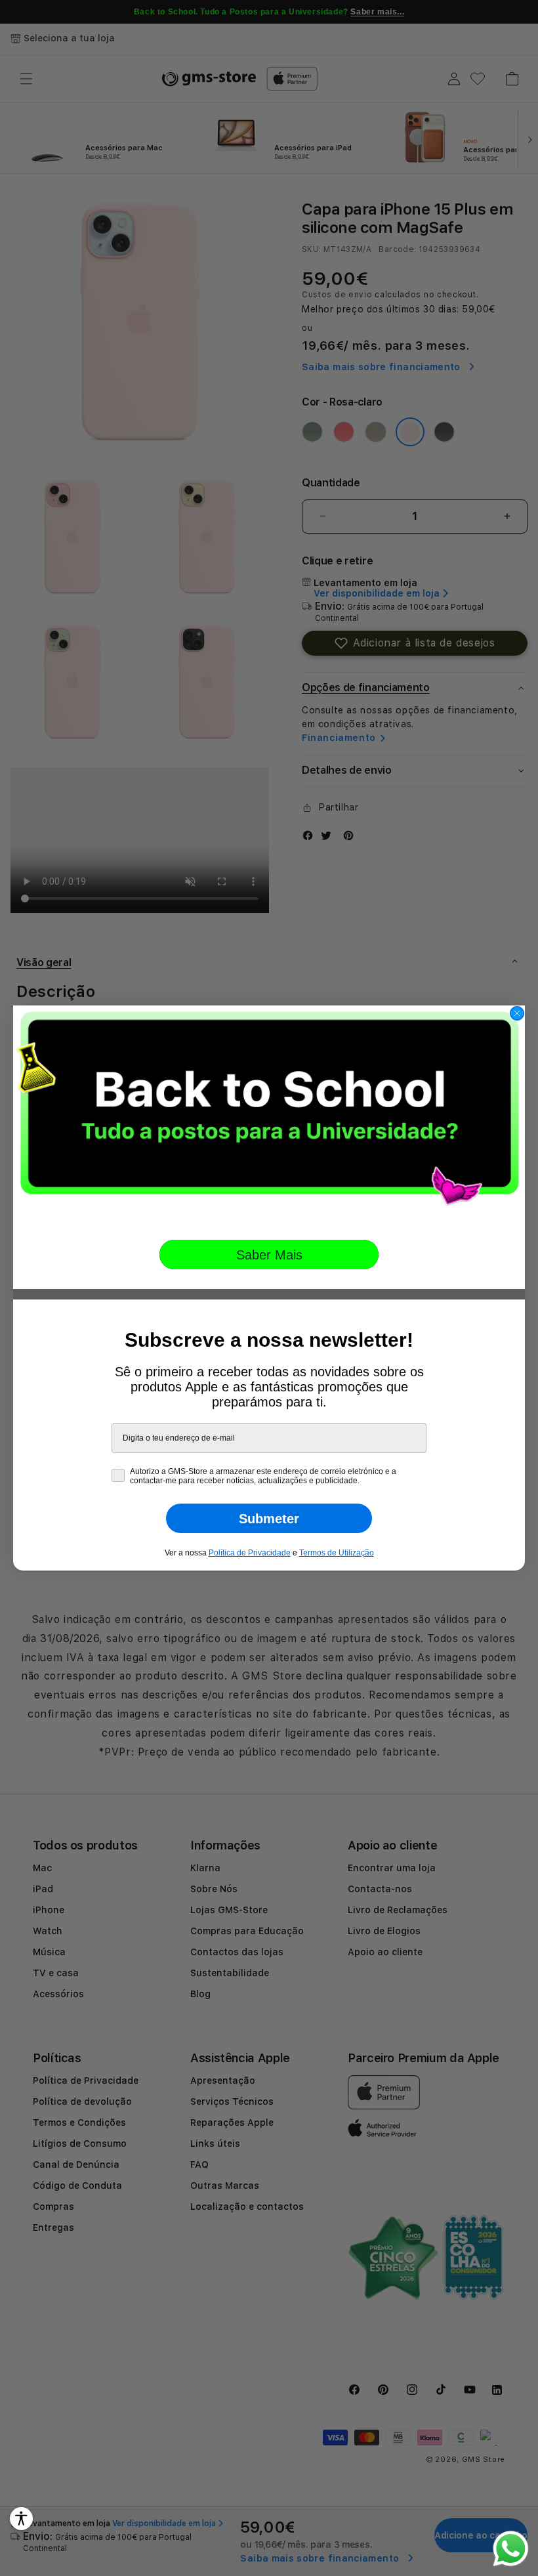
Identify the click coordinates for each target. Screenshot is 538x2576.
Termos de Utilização (337, 1553)
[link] (269, 1113)
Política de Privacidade (250, 1553)
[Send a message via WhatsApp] (511, 2549)
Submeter (269, 1519)
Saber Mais (269, 1255)
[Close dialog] (517, 1013)
